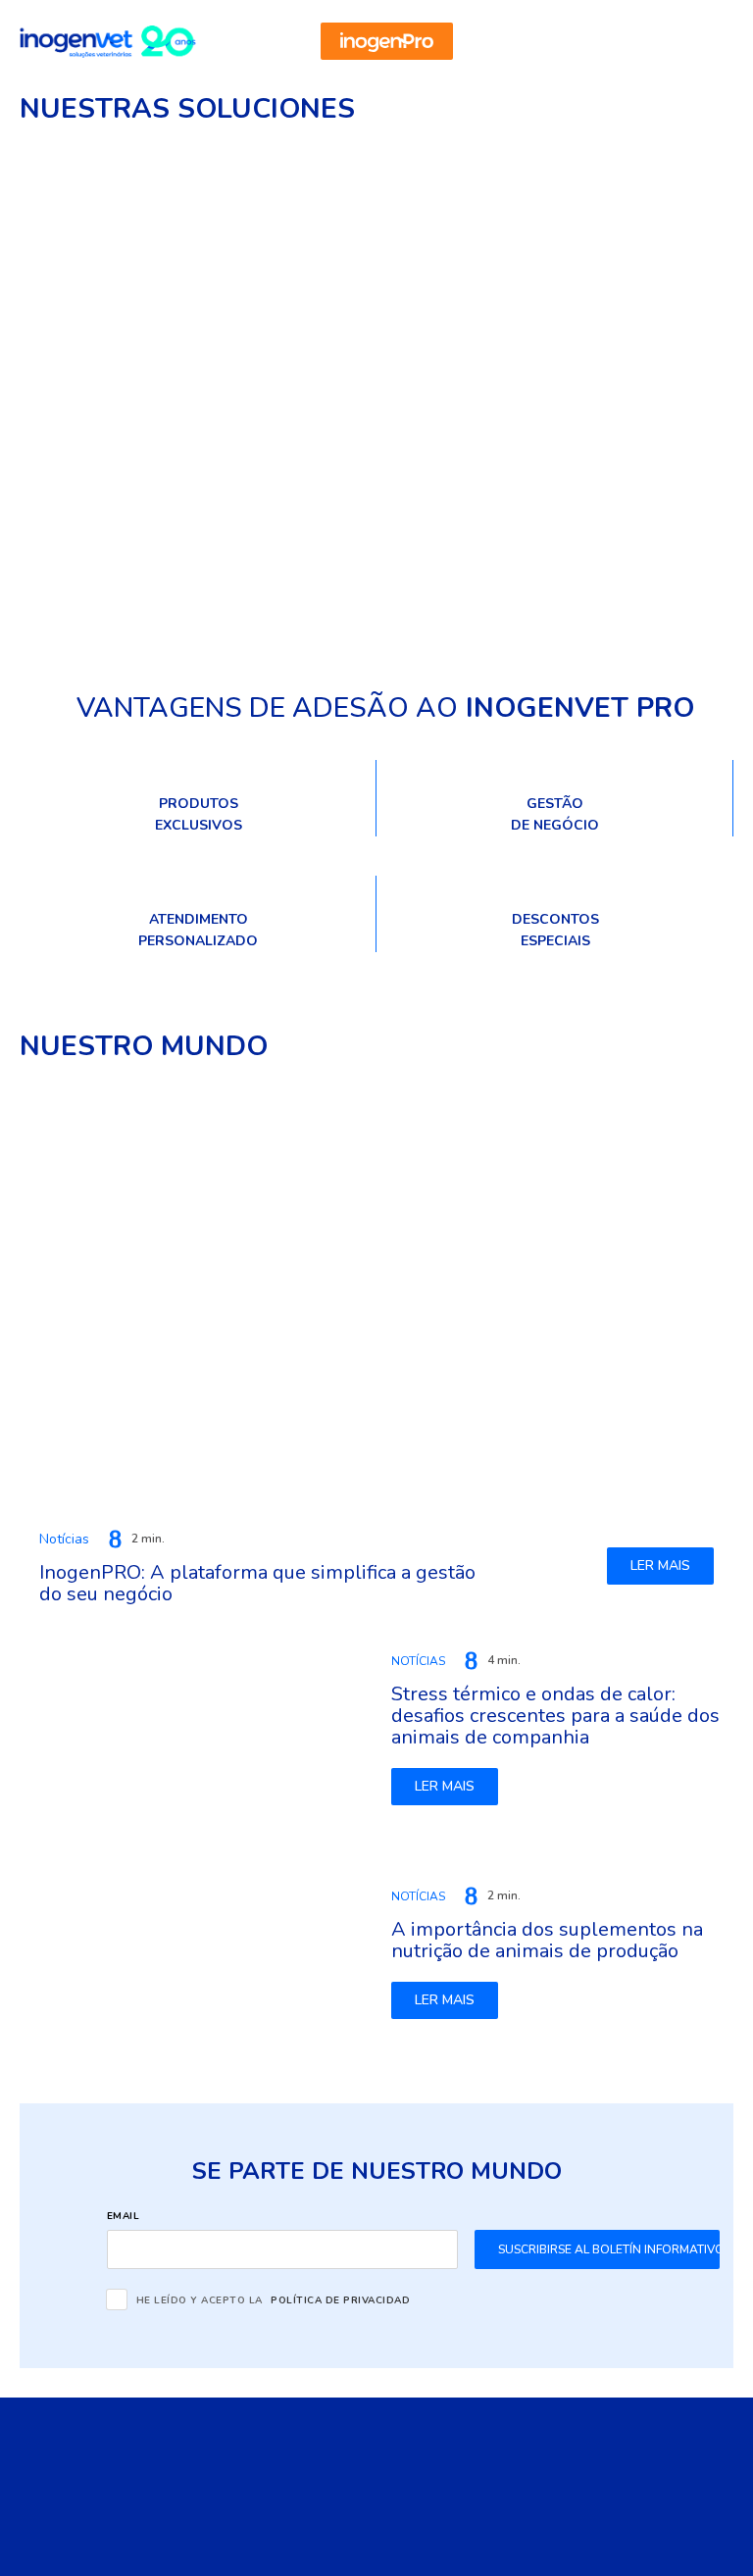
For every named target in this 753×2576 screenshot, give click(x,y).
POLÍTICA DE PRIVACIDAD (340, 2300)
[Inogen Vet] (108, 42)
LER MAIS (660, 1566)
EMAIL (124, 2216)
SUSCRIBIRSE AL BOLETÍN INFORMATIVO (609, 2249)
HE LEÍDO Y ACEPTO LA (274, 2299)
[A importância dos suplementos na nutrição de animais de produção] (196, 1952)
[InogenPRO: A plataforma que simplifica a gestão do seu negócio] (376, 1293)
